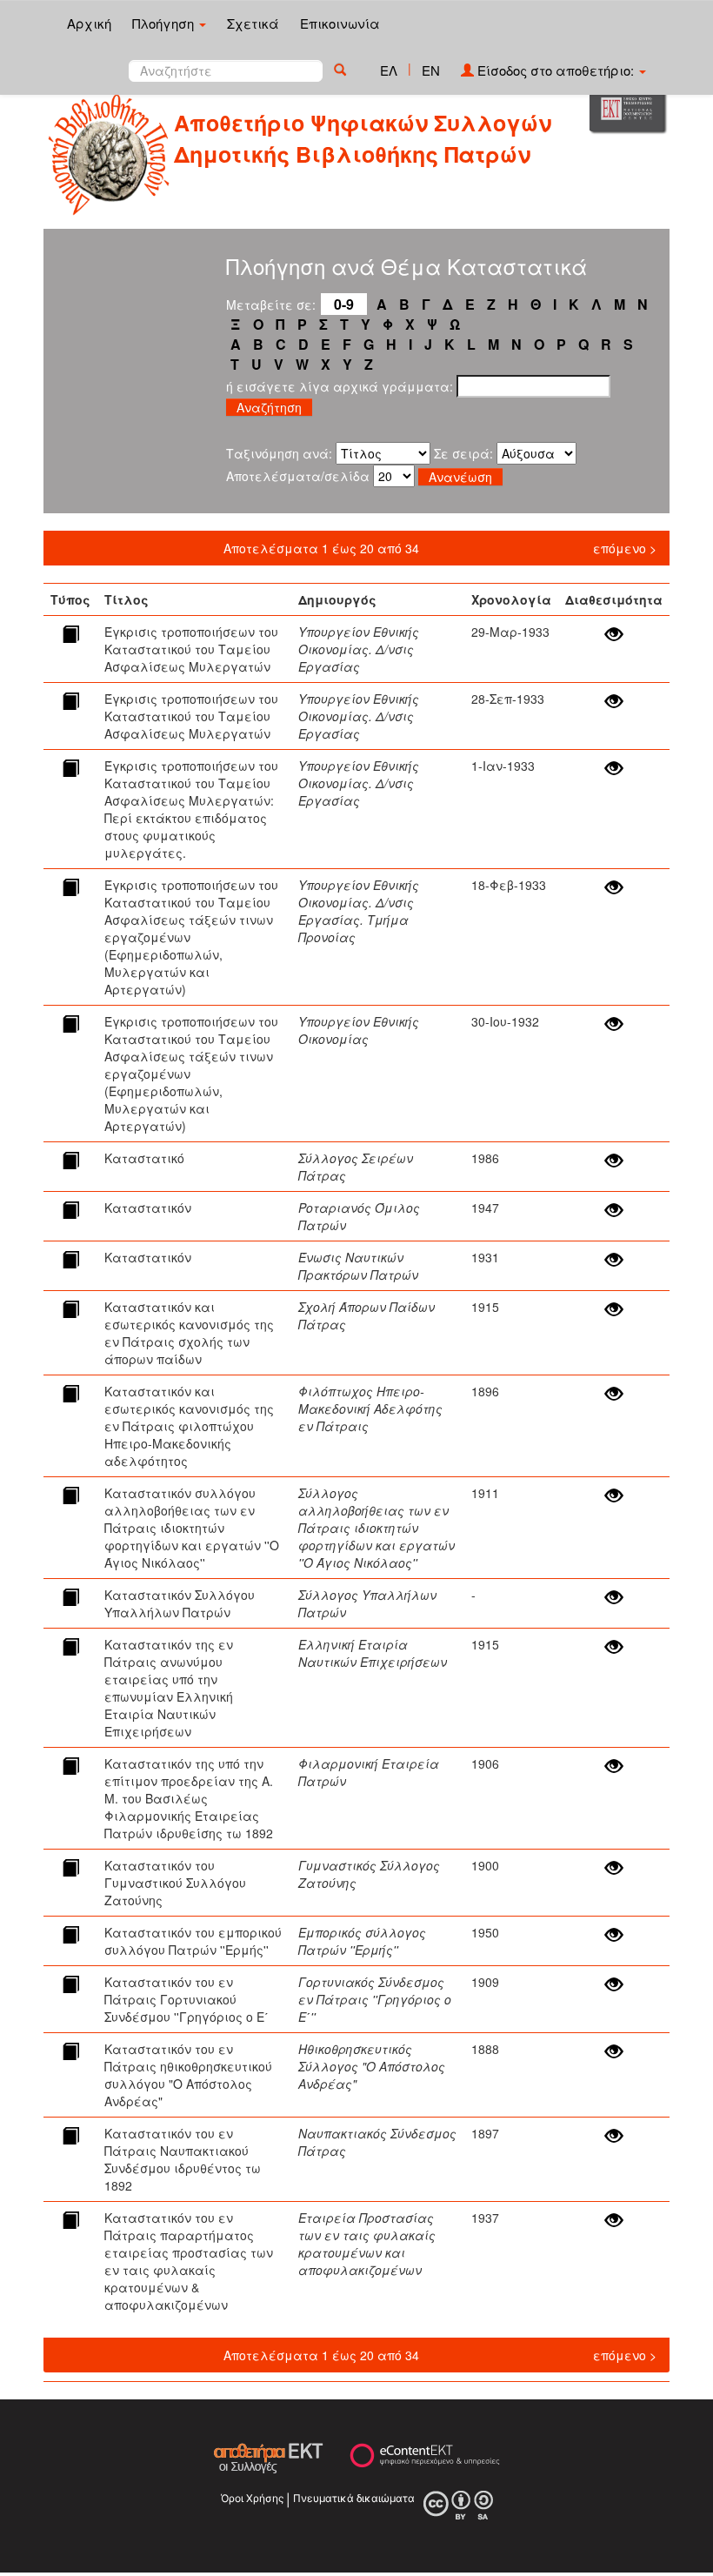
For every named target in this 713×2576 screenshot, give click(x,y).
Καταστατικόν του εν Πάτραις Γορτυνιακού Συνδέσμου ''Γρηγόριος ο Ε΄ (187, 1999)
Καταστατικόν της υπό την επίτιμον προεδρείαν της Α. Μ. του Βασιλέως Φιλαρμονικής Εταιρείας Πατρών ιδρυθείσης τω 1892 (189, 1798)
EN (431, 70)
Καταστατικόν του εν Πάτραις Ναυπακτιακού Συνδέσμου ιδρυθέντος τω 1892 (183, 2159)
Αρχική (89, 23)
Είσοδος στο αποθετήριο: (556, 70)
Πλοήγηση (165, 23)
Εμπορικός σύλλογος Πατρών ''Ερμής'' (362, 1941)
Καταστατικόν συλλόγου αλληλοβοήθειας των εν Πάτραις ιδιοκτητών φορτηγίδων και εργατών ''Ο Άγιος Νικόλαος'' (192, 1528)
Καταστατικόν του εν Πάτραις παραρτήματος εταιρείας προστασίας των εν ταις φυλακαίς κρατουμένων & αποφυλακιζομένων (189, 2261)
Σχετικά (253, 23)
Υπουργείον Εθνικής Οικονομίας (359, 1030)
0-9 (344, 304)
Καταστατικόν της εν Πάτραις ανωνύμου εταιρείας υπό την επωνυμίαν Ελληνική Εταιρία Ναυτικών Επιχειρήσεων (169, 1688)
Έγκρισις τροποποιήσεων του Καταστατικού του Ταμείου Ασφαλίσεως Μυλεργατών (191, 649)
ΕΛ (389, 70)
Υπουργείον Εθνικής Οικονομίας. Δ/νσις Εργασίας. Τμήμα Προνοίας (359, 911)
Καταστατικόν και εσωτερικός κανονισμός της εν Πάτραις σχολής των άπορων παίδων (189, 1333)
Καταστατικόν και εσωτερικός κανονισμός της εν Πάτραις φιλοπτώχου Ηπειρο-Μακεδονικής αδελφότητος (189, 1426)
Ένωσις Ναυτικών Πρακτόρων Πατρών (358, 1266)
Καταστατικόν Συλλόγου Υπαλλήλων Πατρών (180, 1603)
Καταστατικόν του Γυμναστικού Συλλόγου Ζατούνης (175, 1883)
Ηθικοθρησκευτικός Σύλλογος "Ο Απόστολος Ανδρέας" (372, 2066)
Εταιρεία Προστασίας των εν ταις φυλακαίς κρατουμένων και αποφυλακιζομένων (367, 2244)
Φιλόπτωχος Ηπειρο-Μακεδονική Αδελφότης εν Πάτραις (370, 1408)
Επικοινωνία (340, 23)
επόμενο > (625, 548)
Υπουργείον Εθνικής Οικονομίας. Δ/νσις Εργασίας (359, 649)
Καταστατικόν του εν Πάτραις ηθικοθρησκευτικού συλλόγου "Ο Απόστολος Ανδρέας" (188, 2075)
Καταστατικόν (148, 1208)
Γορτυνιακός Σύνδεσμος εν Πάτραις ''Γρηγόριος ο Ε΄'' (375, 1999)
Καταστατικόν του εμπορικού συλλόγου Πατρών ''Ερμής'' (193, 1941)
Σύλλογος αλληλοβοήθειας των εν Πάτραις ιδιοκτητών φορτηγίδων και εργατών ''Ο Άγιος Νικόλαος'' (376, 1528)
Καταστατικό (144, 1158)
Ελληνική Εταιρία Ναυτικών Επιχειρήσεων (373, 1653)
